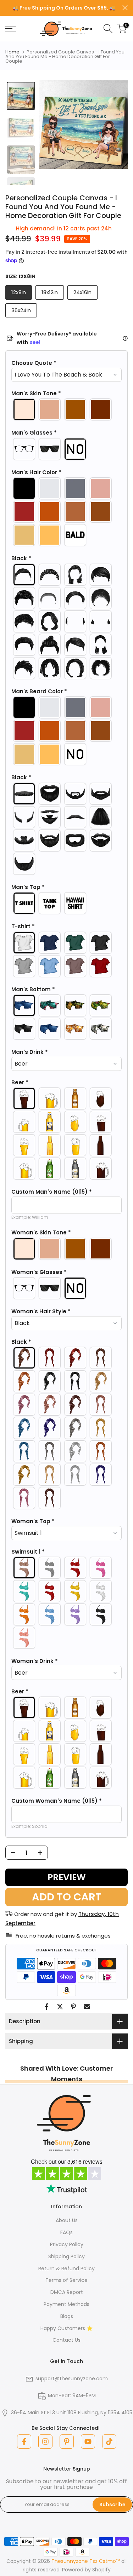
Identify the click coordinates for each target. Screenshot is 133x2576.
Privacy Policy (67, 2244)
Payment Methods (66, 2304)
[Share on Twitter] (60, 2007)
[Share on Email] (87, 2007)
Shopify (101, 2570)
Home (12, 52)
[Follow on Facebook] (24, 2442)
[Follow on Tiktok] (109, 2442)
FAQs (66, 2232)
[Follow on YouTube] (88, 2442)
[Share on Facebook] (46, 2007)
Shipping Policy (66, 2256)
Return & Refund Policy (66, 2268)
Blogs (67, 2316)
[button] (66, 363)
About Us (67, 2220)
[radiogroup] (66, 409)
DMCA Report (67, 2292)
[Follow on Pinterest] (67, 2442)
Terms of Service (66, 2280)
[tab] (21, 96)
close (125, 8)
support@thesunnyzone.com (72, 2379)
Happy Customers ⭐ (66, 2328)
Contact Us (66, 2340)
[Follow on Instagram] (45, 2442)
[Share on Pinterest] (73, 2007)
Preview (67, 1877)
